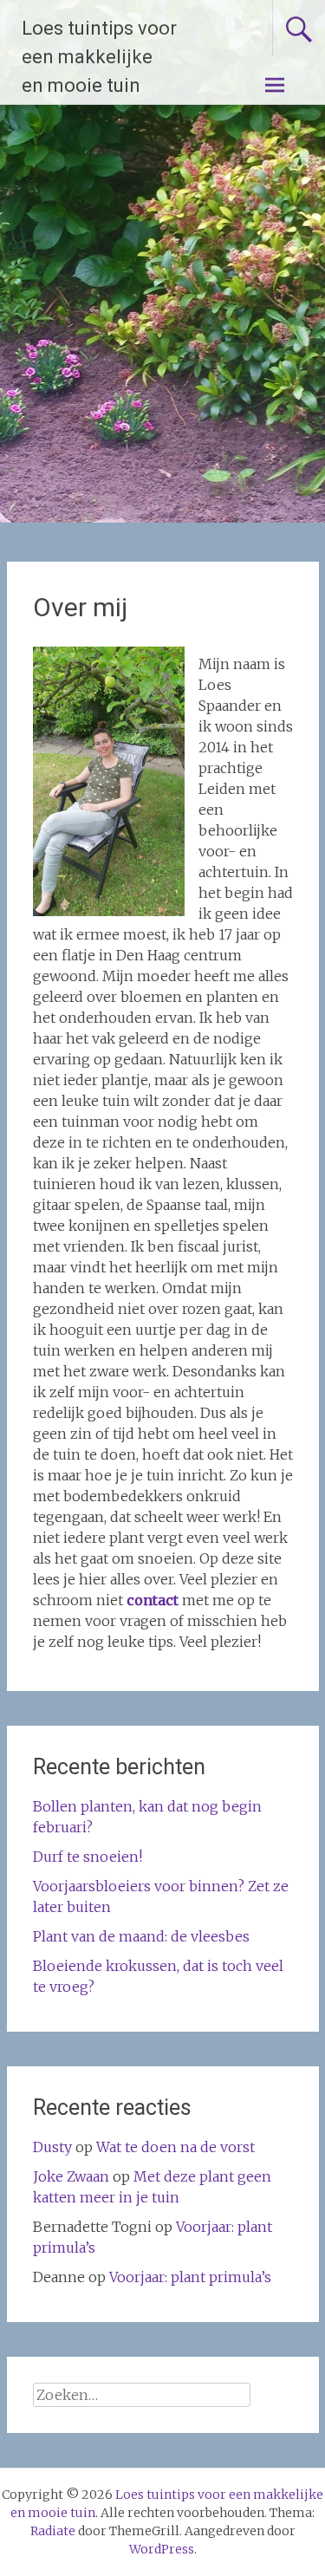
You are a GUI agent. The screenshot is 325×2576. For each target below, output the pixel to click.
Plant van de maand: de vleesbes (141, 1936)
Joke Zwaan (71, 2176)
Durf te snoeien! (88, 1857)
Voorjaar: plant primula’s (190, 2277)
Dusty (52, 2147)
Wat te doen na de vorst (175, 2147)
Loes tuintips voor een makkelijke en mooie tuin (99, 57)
